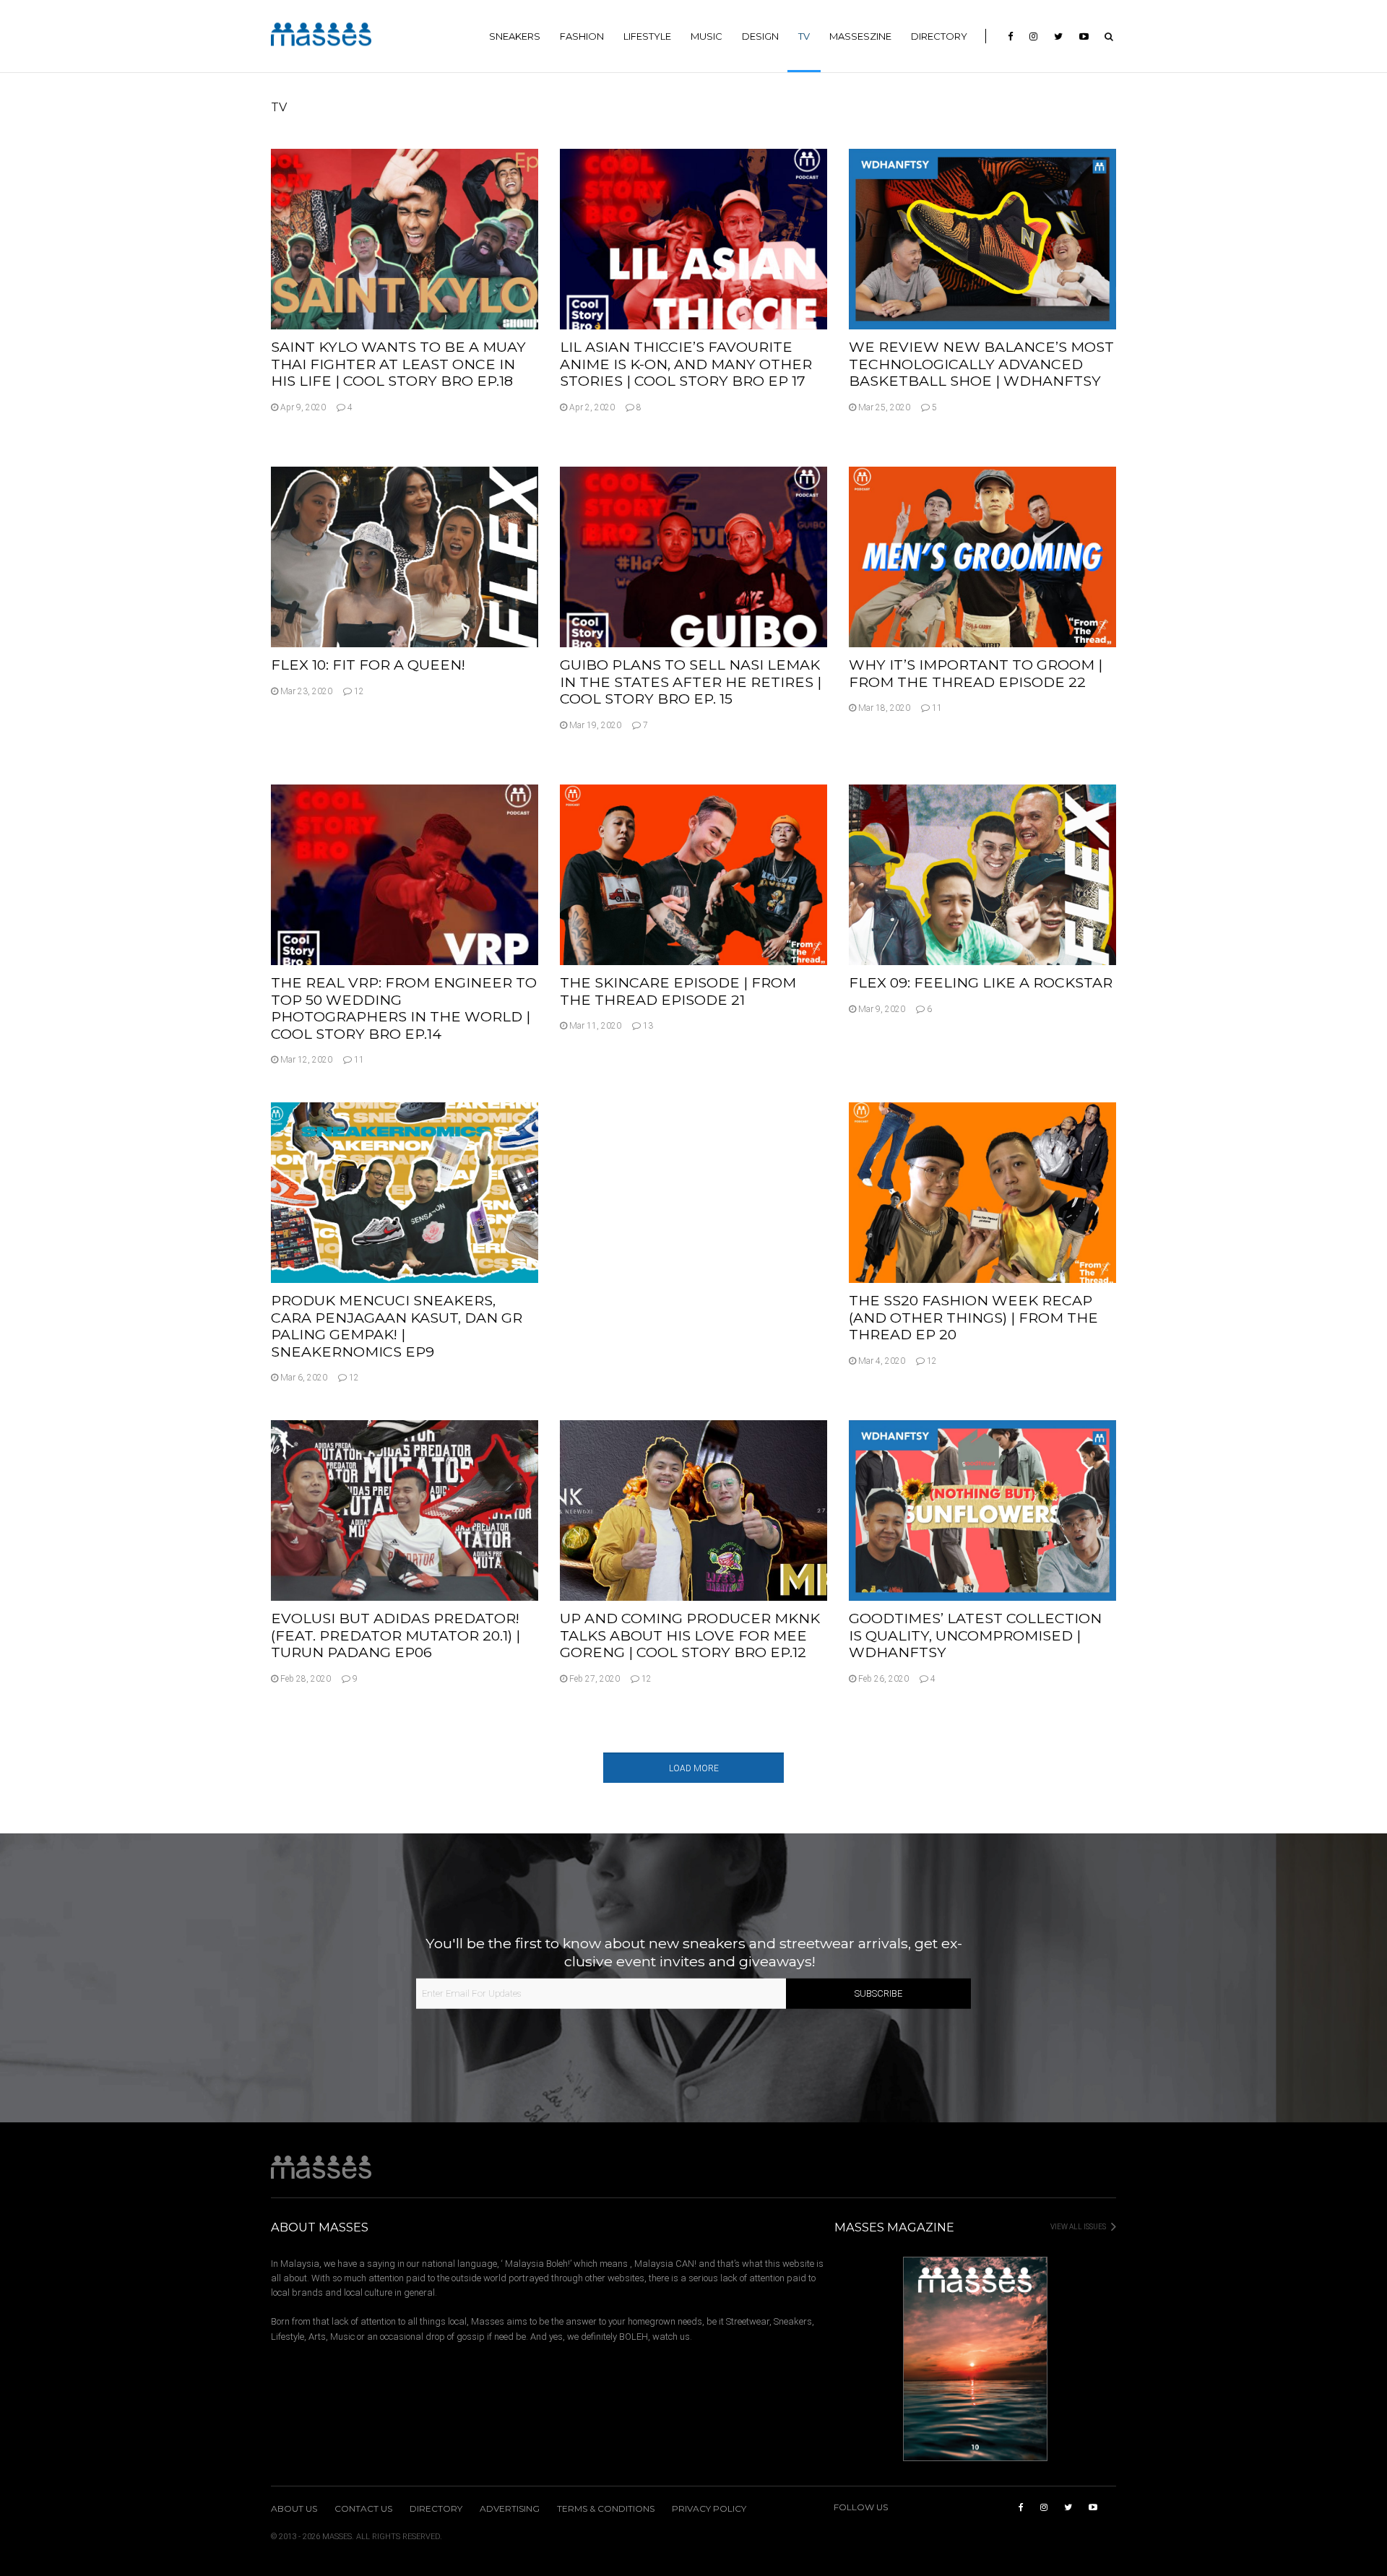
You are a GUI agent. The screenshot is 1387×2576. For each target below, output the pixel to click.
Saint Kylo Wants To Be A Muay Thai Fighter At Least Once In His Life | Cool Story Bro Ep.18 (398, 364)
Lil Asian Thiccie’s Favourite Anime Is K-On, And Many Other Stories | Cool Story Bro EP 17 (686, 364)
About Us (294, 2509)
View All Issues (1079, 2227)
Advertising (510, 2509)
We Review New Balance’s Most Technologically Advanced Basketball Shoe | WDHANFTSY (981, 364)
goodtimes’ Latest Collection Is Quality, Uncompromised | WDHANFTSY (975, 1635)
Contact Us (363, 2509)
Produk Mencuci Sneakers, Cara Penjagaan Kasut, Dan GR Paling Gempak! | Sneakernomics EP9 (397, 1326)
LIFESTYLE (647, 36)
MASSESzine (860, 36)
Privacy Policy (709, 2509)
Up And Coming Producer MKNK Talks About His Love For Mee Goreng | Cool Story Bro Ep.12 (690, 1635)
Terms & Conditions (606, 2509)
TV (804, 36)
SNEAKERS (515, 36)
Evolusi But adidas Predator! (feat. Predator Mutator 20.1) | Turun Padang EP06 (396, 1635)
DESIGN (760, 36)
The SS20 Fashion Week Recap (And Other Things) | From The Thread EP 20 (973, 1317)
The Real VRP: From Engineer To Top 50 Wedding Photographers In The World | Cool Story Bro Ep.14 (404, 1008)
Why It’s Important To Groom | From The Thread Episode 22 (976, 673)
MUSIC (707, 36)
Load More (694, 1768)
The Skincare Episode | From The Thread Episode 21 (678, 991)
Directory (939, 36)
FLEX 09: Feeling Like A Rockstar (981, 982)
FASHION (582, 36)
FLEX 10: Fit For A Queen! (368, 665)
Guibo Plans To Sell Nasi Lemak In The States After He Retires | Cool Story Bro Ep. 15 (691, 682)
